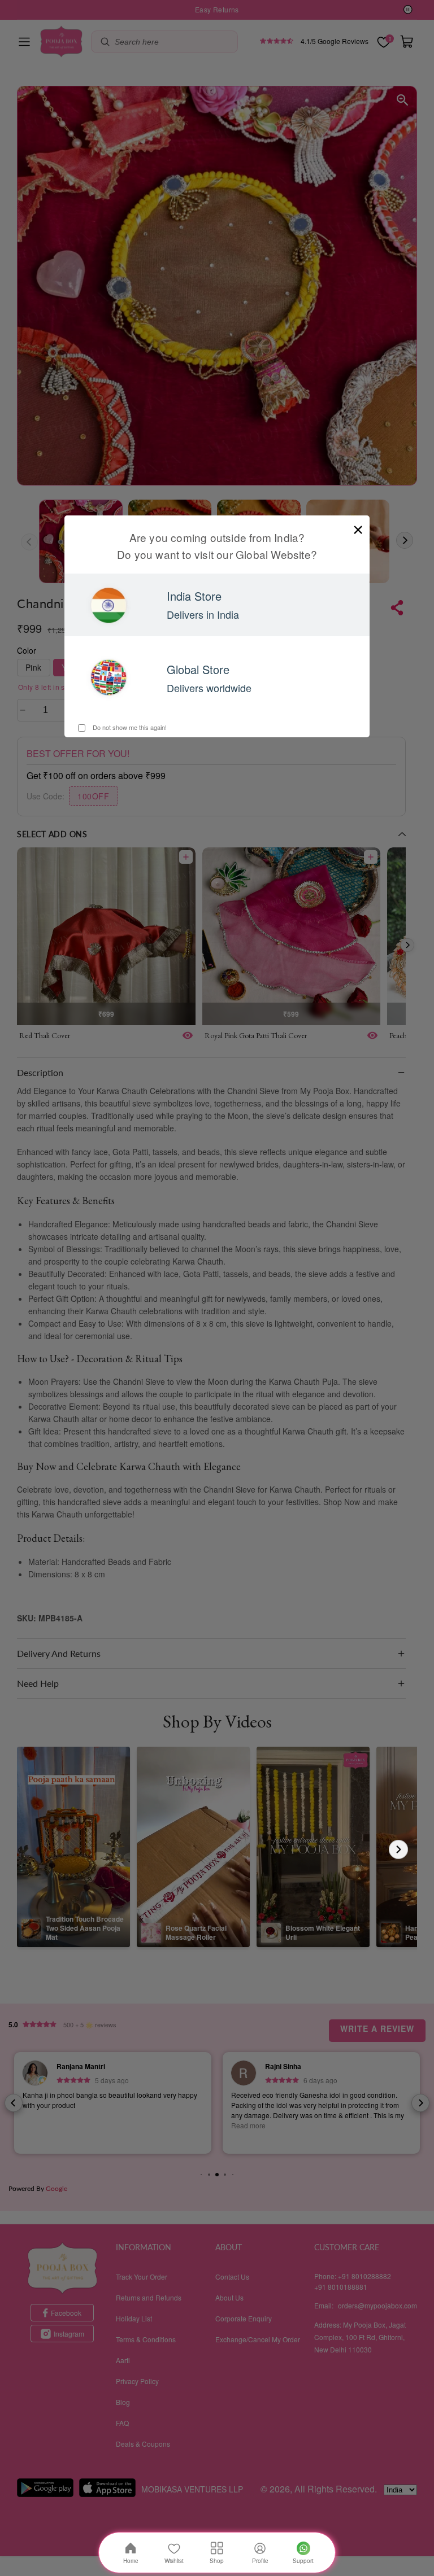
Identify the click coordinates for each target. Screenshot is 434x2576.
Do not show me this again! (129, 727)
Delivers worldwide (209, 688)
